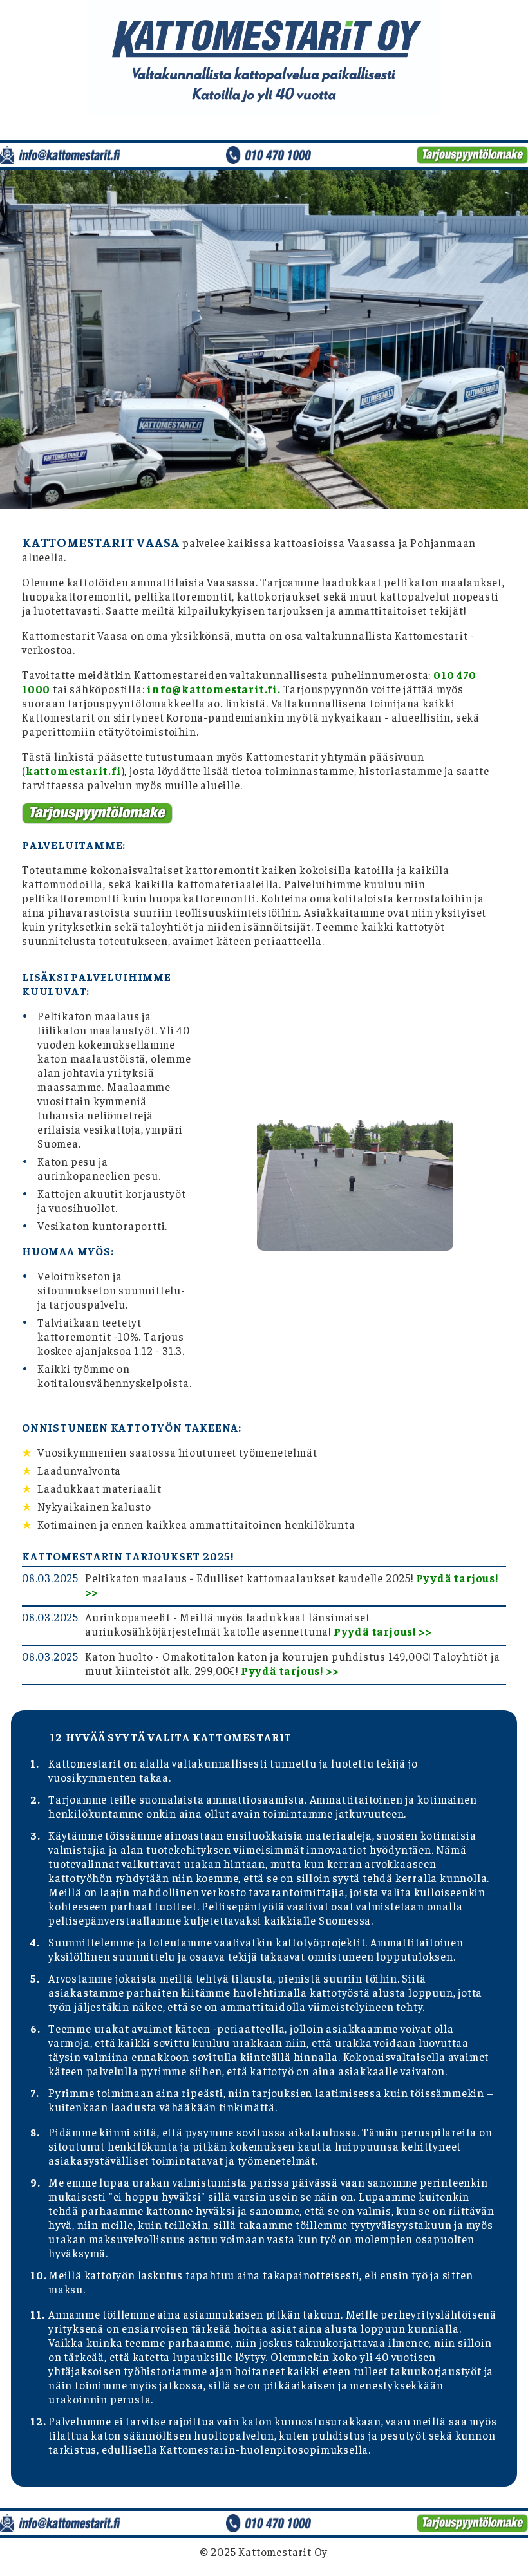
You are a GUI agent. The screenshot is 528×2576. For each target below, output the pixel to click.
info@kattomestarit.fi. (214, 689)
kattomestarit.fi (74, 770)
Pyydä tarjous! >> (382, 1631)
